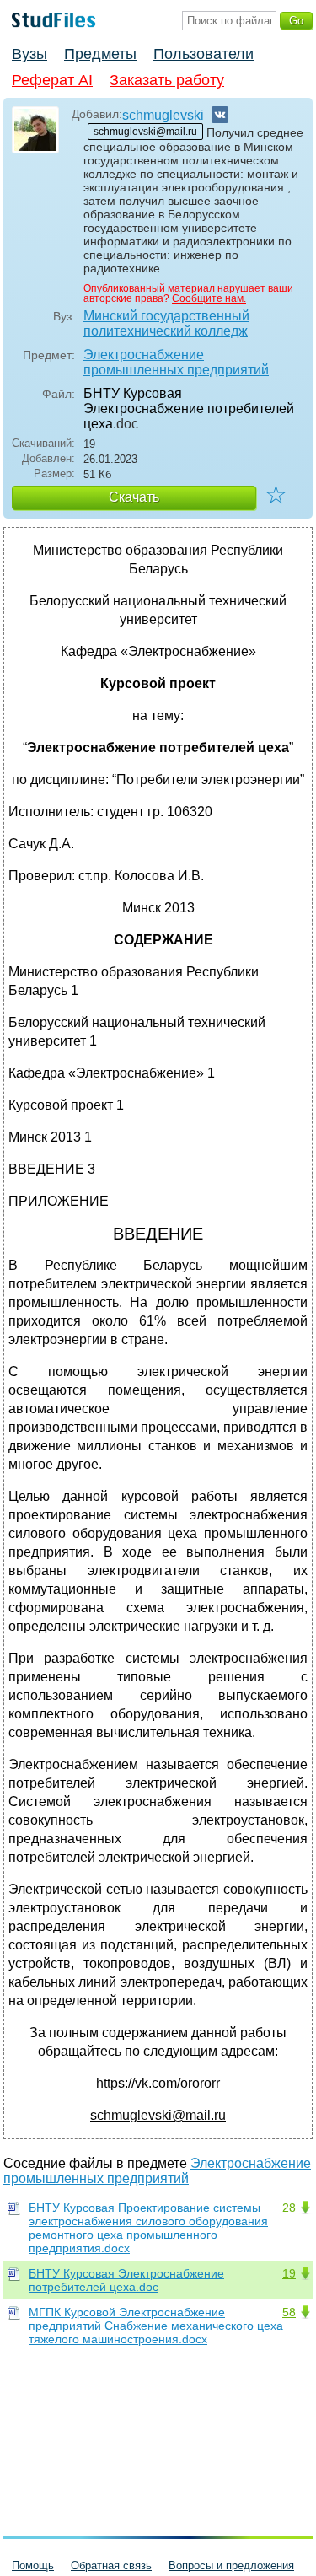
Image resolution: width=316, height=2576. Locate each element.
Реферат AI (52, 80)
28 (289, 2208)
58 (289, 2312)
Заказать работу (167, 80)
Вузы (29, 54)
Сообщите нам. (209, 298)
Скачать (134, 497)
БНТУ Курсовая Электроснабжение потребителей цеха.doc (126, 2280)
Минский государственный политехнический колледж (166, 323)
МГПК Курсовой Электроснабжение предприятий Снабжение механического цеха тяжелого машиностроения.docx (156, 2326)
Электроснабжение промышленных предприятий (176, 362)
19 (289, 2273)
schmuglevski (163, 115)
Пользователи (204, 54)
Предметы (100, 54)
